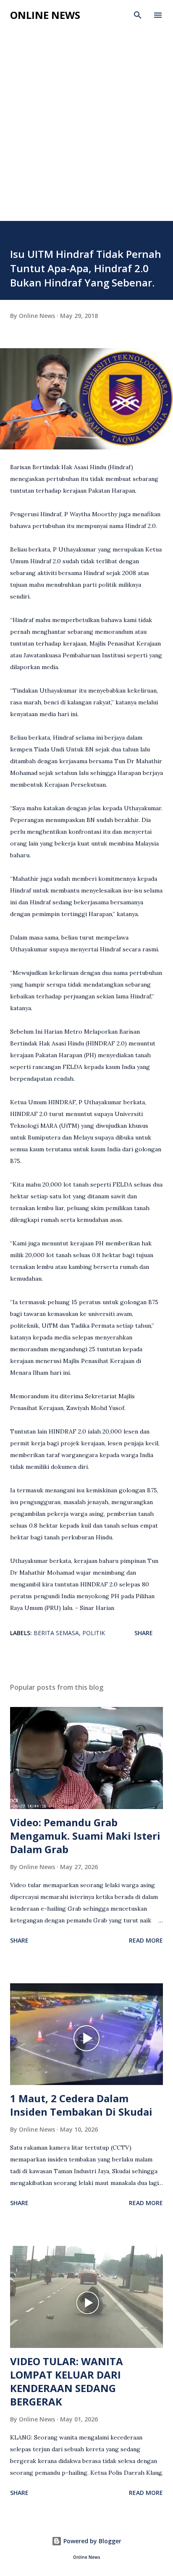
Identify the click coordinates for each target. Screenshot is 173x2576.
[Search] (138, 15)
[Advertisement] (86, 130)
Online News (45, 15)
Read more (146, 1940)
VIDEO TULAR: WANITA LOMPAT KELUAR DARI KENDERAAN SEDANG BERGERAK (67, 2381)
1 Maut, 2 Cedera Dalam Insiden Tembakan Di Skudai (81, 2105)
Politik (94, 1633)
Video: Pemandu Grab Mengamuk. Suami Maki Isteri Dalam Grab (85, 1836)
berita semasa (56, 1633)
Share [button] (144, 1633)
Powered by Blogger (92, 2541)
